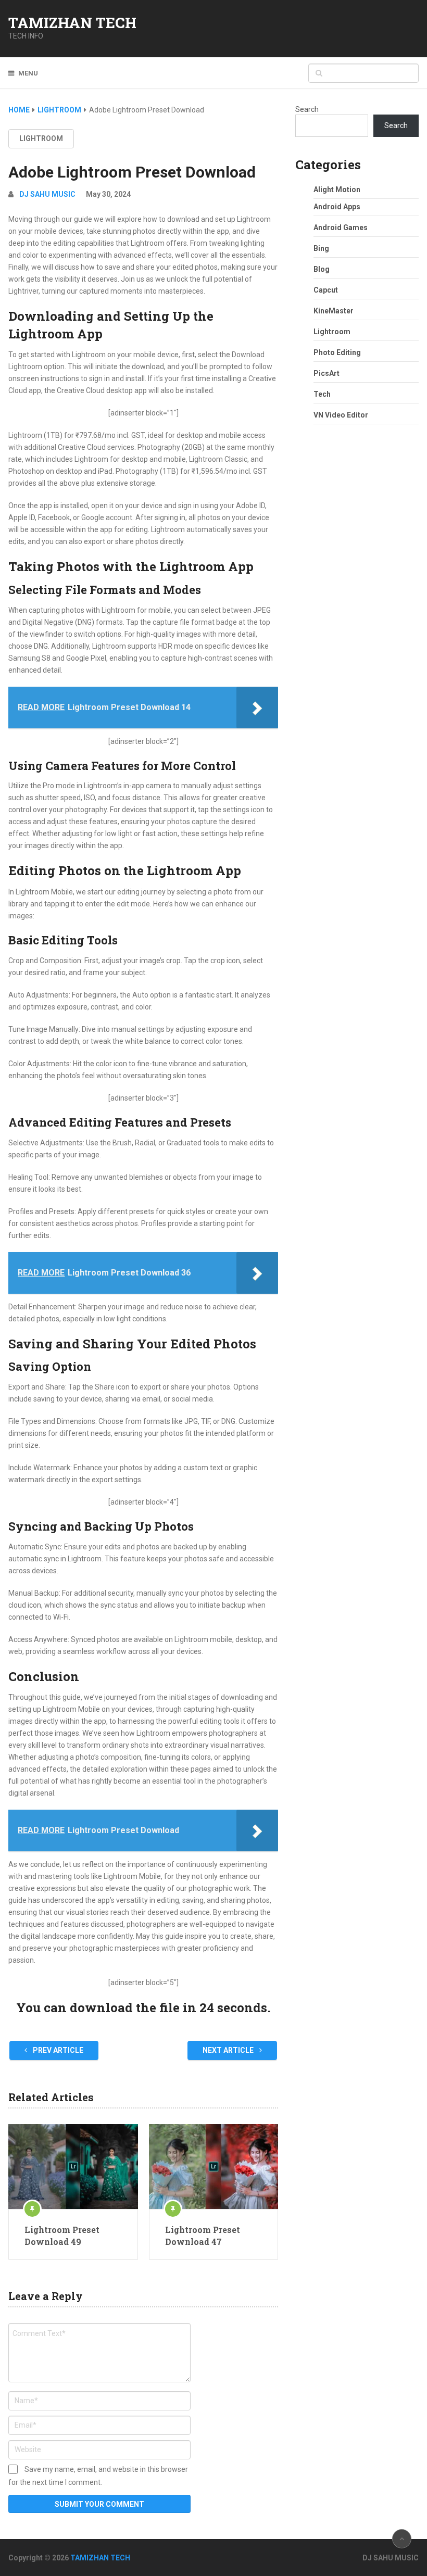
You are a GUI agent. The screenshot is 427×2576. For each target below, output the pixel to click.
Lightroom (41, 138)
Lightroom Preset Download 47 (203, 2235)
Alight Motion (337, 190)
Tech (322, 394)
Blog (322, 269)
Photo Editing (337, 352)
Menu (28, 73)
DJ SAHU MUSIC (47, 194)
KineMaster (334, 311)
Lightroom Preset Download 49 (62, 2235)
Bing (321, 248)
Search (307, 109)
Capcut (326, 290)
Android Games (341, 228)
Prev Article (57, 2050)
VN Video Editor (341, 415)
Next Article (229, 2050)
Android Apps (337, 207)
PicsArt (326, 373)
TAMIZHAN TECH (72, 23)
